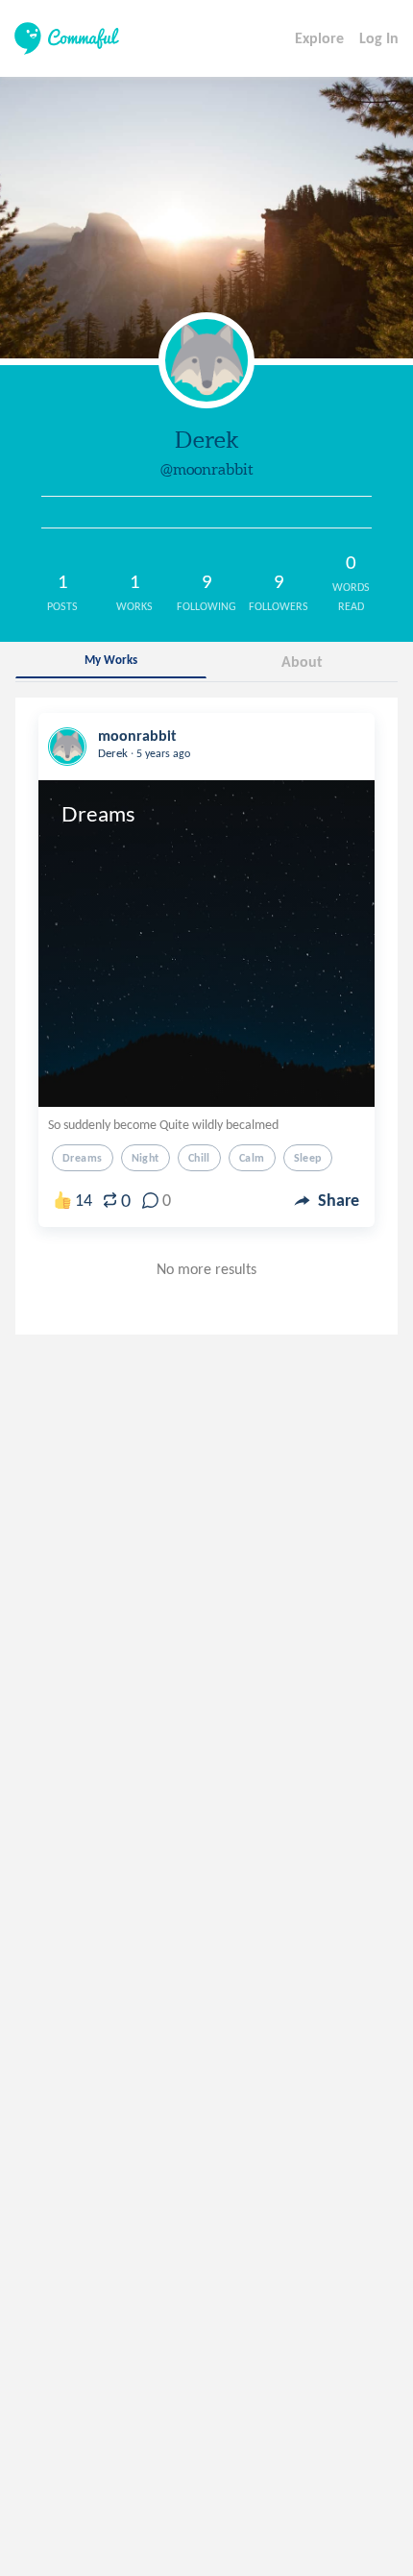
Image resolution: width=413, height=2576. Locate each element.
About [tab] (302, 662)
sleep (308, 1158)
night (146, 1158)
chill (199, 1158)
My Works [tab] (111, 660)
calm (252, 1158)
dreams (83, 1158)
